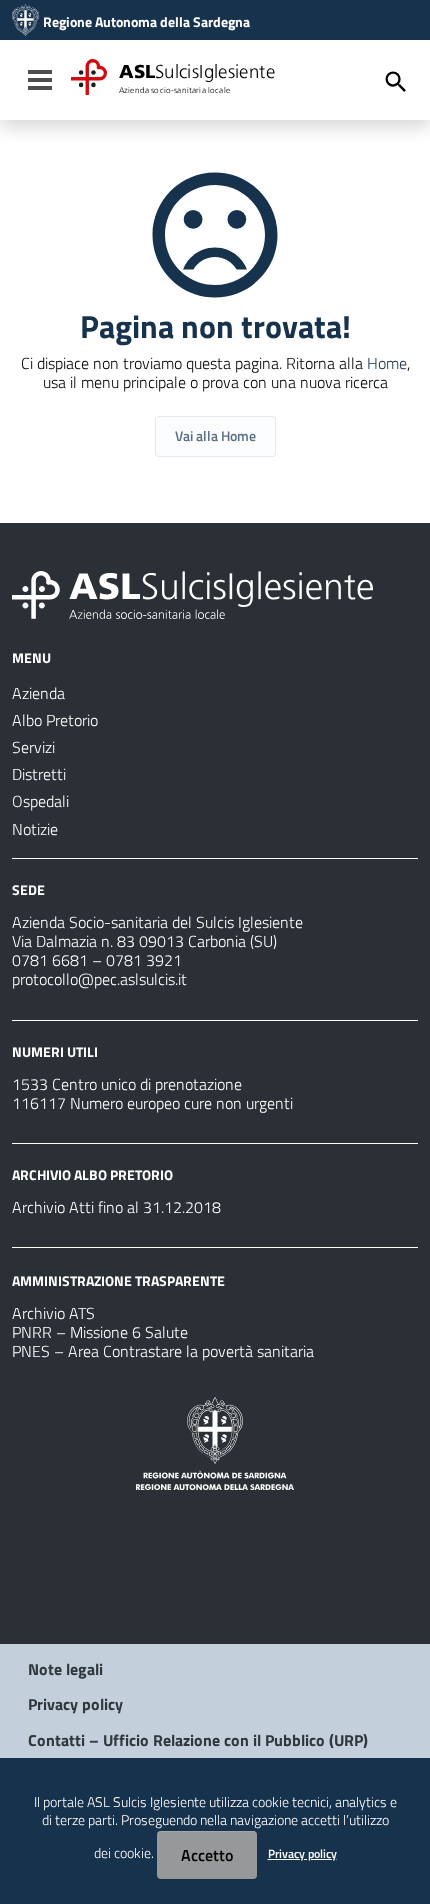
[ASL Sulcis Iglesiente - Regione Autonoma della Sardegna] (192, 593)
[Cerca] (396, 82)
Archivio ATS (53, 1313)
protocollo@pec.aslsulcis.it (99, 979)
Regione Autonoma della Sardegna (146, 22)
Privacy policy (75, 1704)
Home (387, 363)
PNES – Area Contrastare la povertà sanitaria (163, 1351)
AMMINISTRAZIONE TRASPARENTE (118, 1280)
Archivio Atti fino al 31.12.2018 (116, 1207)
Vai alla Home (215, 435)
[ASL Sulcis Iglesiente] (25, 22)
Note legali (65, 1669)
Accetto (207, 1855)
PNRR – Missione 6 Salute (100, 1332)
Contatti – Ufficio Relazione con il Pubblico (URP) (198, 1740)
